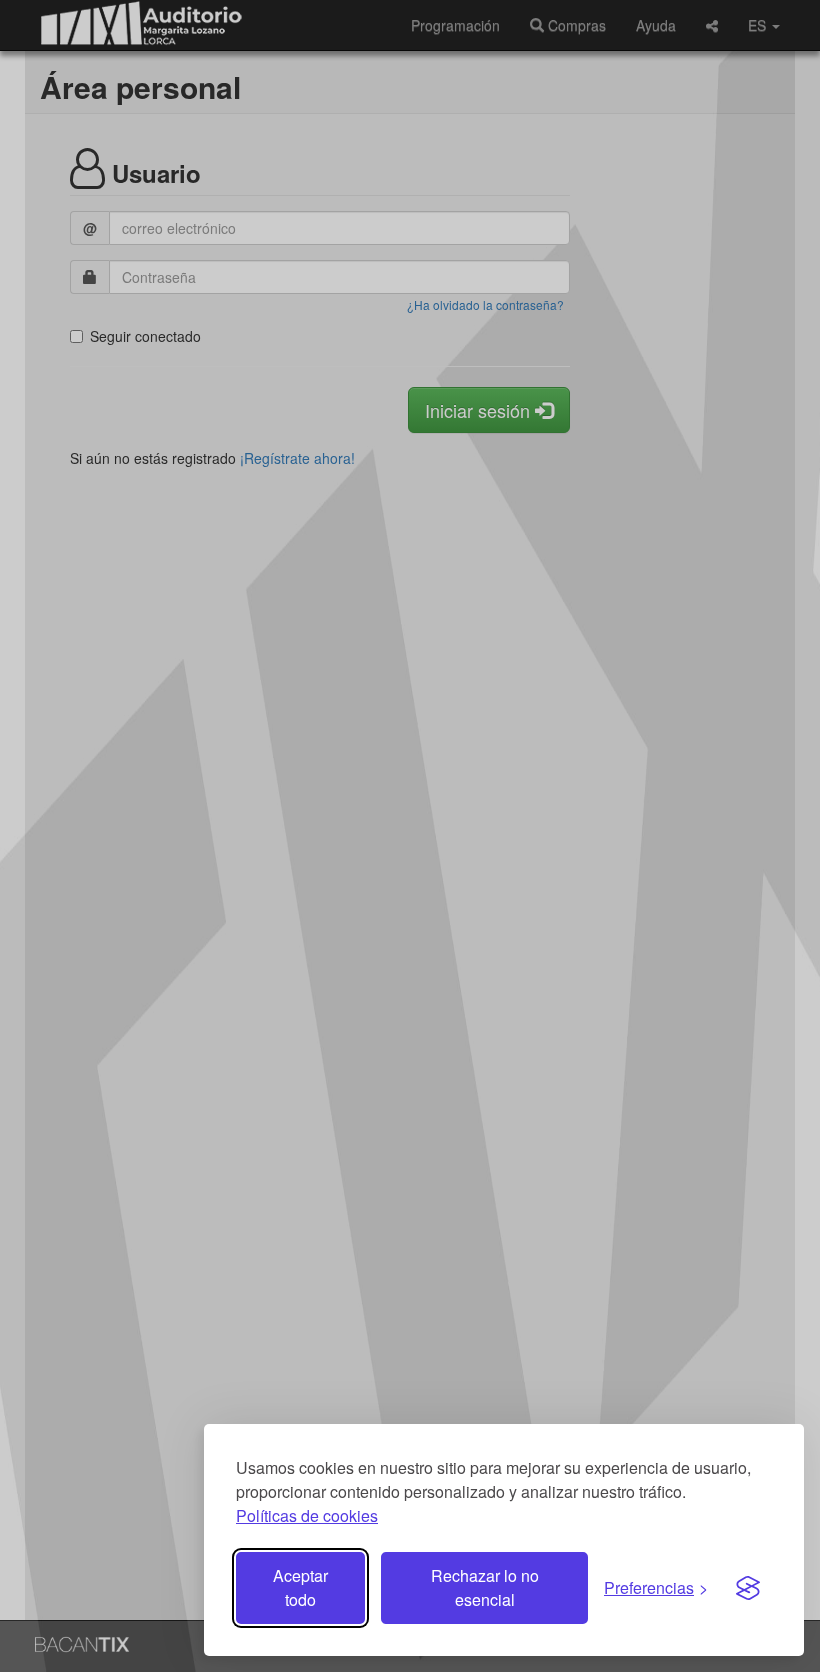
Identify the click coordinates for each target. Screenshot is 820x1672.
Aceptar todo (300, 1587)
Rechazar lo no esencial (485, 1587)
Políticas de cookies (307, 1515)
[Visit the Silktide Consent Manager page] (748, 1588)
